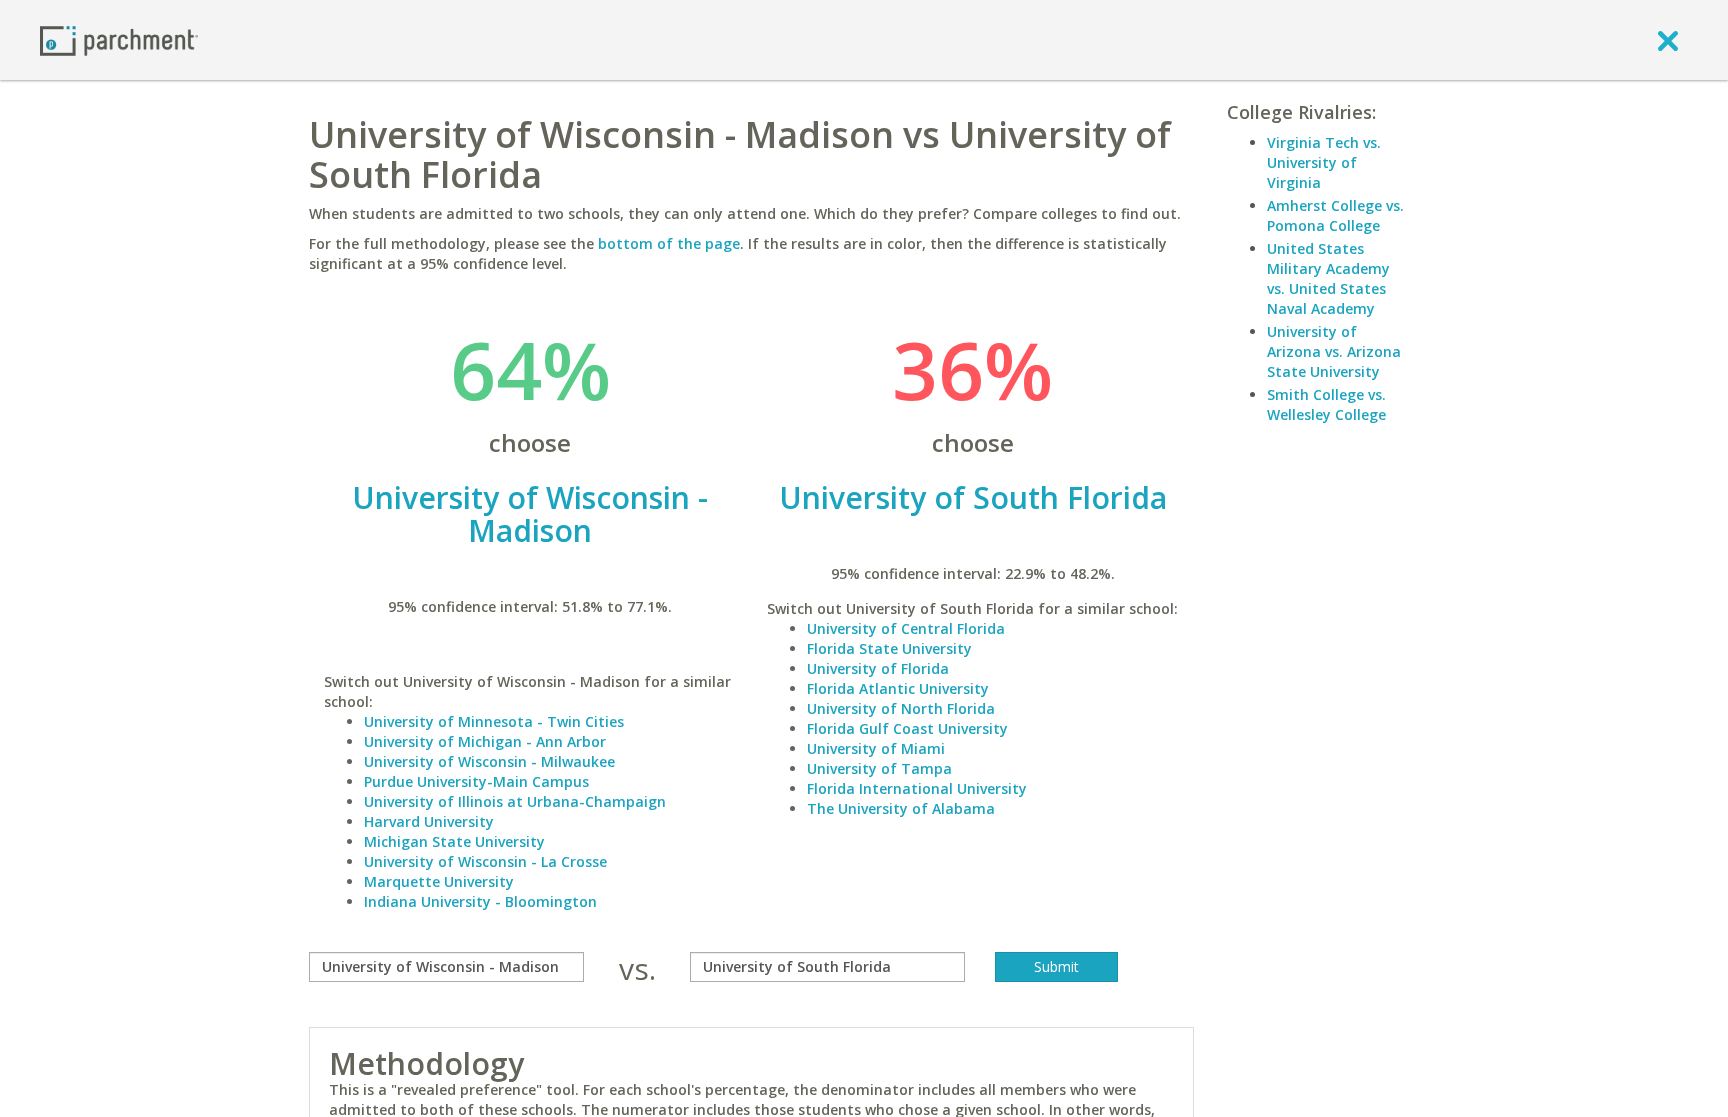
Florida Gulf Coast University (907, 728)
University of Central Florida (906, 628)
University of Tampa (879, 768)
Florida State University (889, 648)
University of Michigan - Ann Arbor (485, 741)
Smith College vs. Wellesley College (1326, 404)
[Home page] (119, 39)
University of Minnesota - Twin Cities (494, 721)
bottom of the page (669, 243)
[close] (1668, 40)
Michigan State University (454, 841)
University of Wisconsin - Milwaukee (489, 761)
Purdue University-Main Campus (476, 781)
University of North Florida (901, 708)
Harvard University (429, 821)
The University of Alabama (901, 808)
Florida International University (917, 788)
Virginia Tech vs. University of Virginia (1324, 162)
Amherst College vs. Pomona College (1335, 215)
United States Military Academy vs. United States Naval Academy (1328, 278)
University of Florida (878, 668)
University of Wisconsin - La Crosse (485, 861)
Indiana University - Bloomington (480, 901)
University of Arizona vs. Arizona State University (1334, 351)
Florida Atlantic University (898, 688)
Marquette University (439, 881)
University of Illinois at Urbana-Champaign (515, 801)
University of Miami (876, 748)
